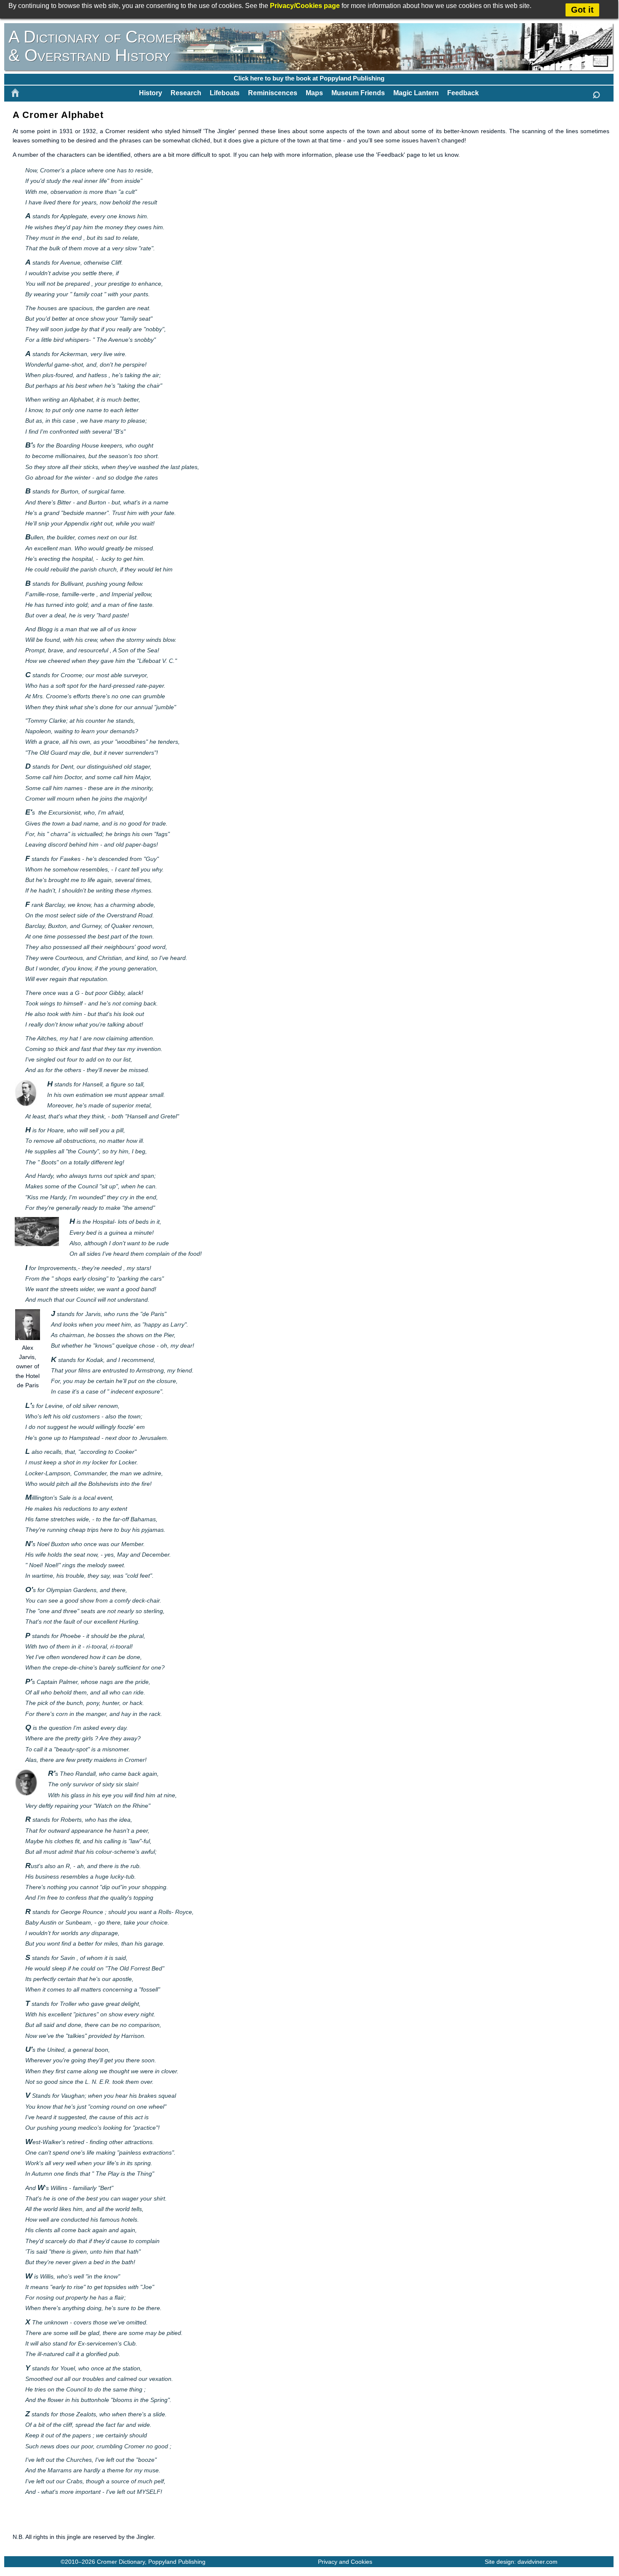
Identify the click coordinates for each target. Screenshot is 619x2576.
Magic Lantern (416, 93)
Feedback (463, 93)
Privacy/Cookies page (305, 6)
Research (186, 93)
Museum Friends (358, 93)
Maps (314, 93)
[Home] (15, 93)
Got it (582, 10)
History (151, 93)
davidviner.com (538, 2562)
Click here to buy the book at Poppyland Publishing (309, 78)
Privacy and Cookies (345, 2562)
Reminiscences (273, 93)
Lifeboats (225, 93)
